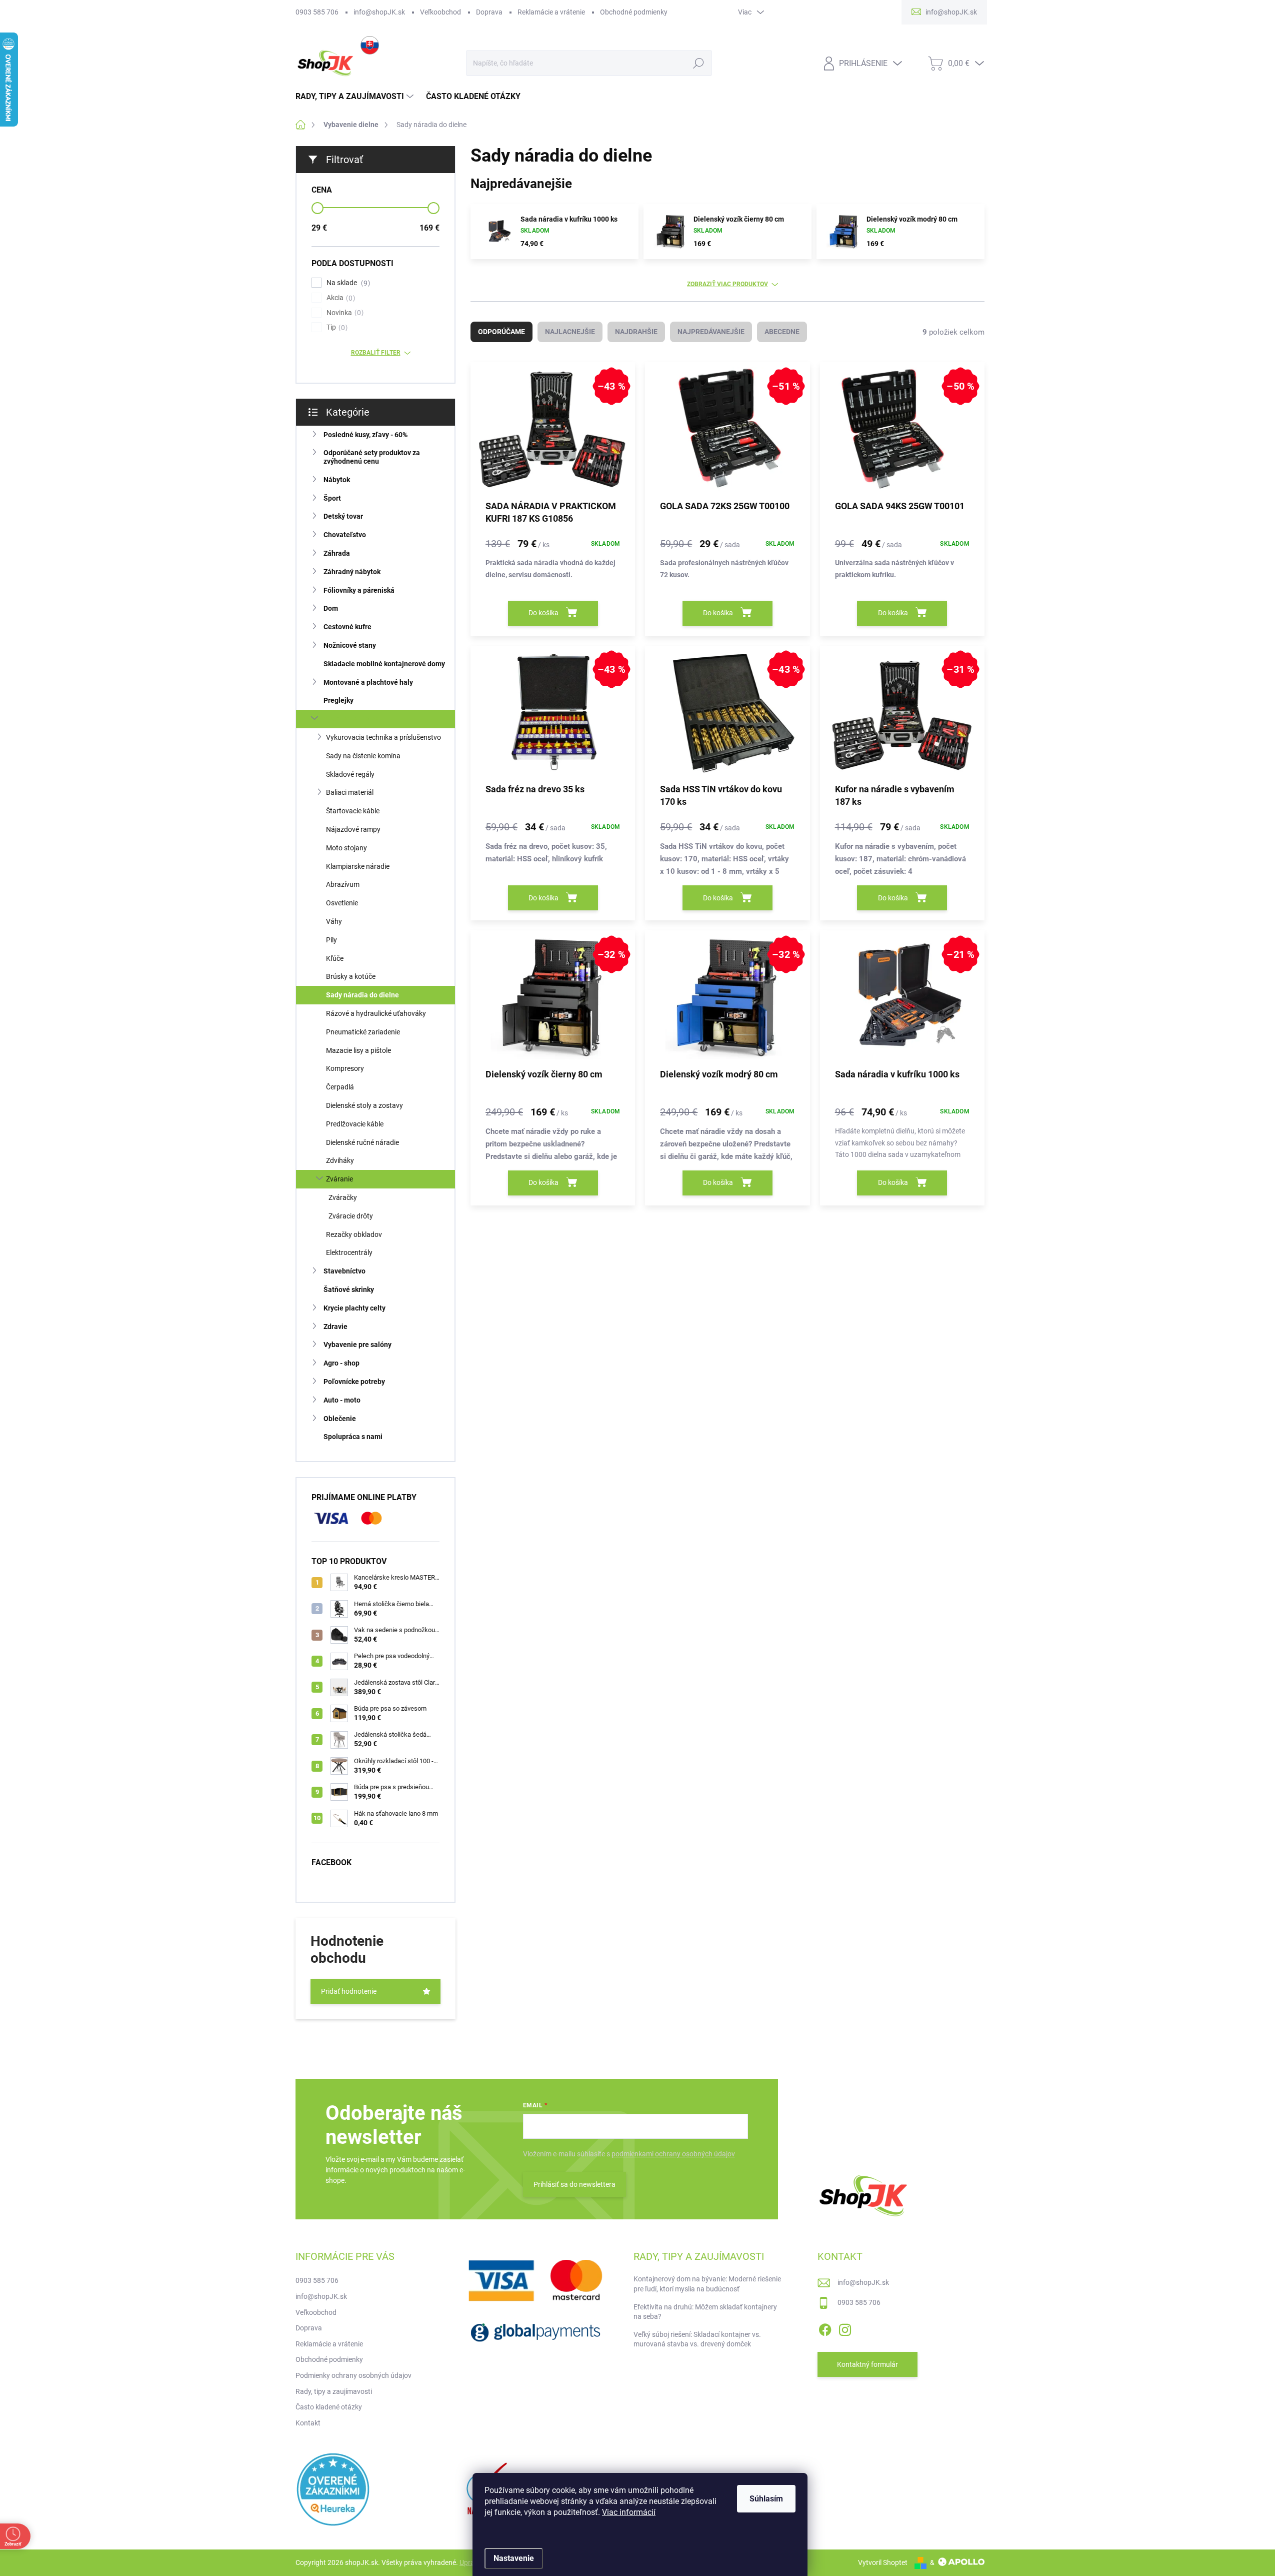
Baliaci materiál (350, 792)
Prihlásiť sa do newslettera (574, 2184)
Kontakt (308, 2423)
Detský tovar (343, 516)
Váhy (334, 921)
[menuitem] (356, 97)
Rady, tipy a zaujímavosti (334, 2391)
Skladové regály (350, 774)
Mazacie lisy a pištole (358, 1050)
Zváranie (339, 1179)
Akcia (339, 298)
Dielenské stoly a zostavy (364, 1105)
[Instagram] (845, 2328)
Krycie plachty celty (354, 1308)
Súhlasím (766, 2499)
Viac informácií (629, 2512)
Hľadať (698, 63)
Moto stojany (346, 848)
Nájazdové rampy (353, 829)
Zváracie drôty (351, 1216)
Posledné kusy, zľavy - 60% (365, 435)
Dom (331, 608)
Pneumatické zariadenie (363, 1032)
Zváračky (343, 1197)
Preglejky (338, 700)
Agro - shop (341, 1363)
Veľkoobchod (440, 12)
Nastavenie (514, 2558)
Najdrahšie (636, 332)
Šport (332, 498)
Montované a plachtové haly (368, 682)
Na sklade (347, 283)
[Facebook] (825, 2328)
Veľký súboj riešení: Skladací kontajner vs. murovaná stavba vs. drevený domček (697, 2339)
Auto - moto (342, 1400)
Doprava (489, 12)
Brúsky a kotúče (351, 976)
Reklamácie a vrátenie (551, 12)
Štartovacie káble (353, 811)
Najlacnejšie (570, 332)
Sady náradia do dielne (362, 995)
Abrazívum (343, 884)
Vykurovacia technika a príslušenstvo (383, 737)
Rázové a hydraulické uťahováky (376, 1013)
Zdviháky (340, 1160)
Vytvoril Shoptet (883, 2562)
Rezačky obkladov (354, 1234)
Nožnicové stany (350, 645)
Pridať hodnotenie (349, 1991)
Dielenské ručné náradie (362, 1142)
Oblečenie (340, 1419)
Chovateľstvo (345, 535)
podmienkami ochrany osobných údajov (673, 2154)
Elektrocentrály (349, 1252)
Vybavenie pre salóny (357, 1345)
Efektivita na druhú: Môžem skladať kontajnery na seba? (705, 2312)
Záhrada (337, 553)
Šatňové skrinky (349, 1290)
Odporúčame (501, 332)
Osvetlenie (342, 903)
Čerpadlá (340, 1087)
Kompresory (345, 1068)
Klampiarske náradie (358, 866)
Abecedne (782, 332)
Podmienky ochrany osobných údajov (353, 2375)
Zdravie (335, 1327)
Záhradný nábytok (352, 572)
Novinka (344, 313)
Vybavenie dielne (351, 719)
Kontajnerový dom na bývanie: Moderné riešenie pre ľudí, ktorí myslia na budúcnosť (707, 2284)
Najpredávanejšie (711, 332)
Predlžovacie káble (355, 1124)
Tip (336, 327)
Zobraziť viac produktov (727, 284)
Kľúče (335, 958)
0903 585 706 (317, 12)
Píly (331, 940)
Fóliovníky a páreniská (359, 590)
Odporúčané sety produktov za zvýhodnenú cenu (372, 457)
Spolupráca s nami (353, 1437)
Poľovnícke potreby (354, 1382)
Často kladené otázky (329, 2407)
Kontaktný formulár (867, 2364)
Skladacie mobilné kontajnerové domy (384, 664)
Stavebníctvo (344, 1271)
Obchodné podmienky (634, 12)
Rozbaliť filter (376, 353)
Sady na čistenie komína (363, 756)
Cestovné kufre (347, 627)
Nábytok (337, 480)
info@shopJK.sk (379, 12)
